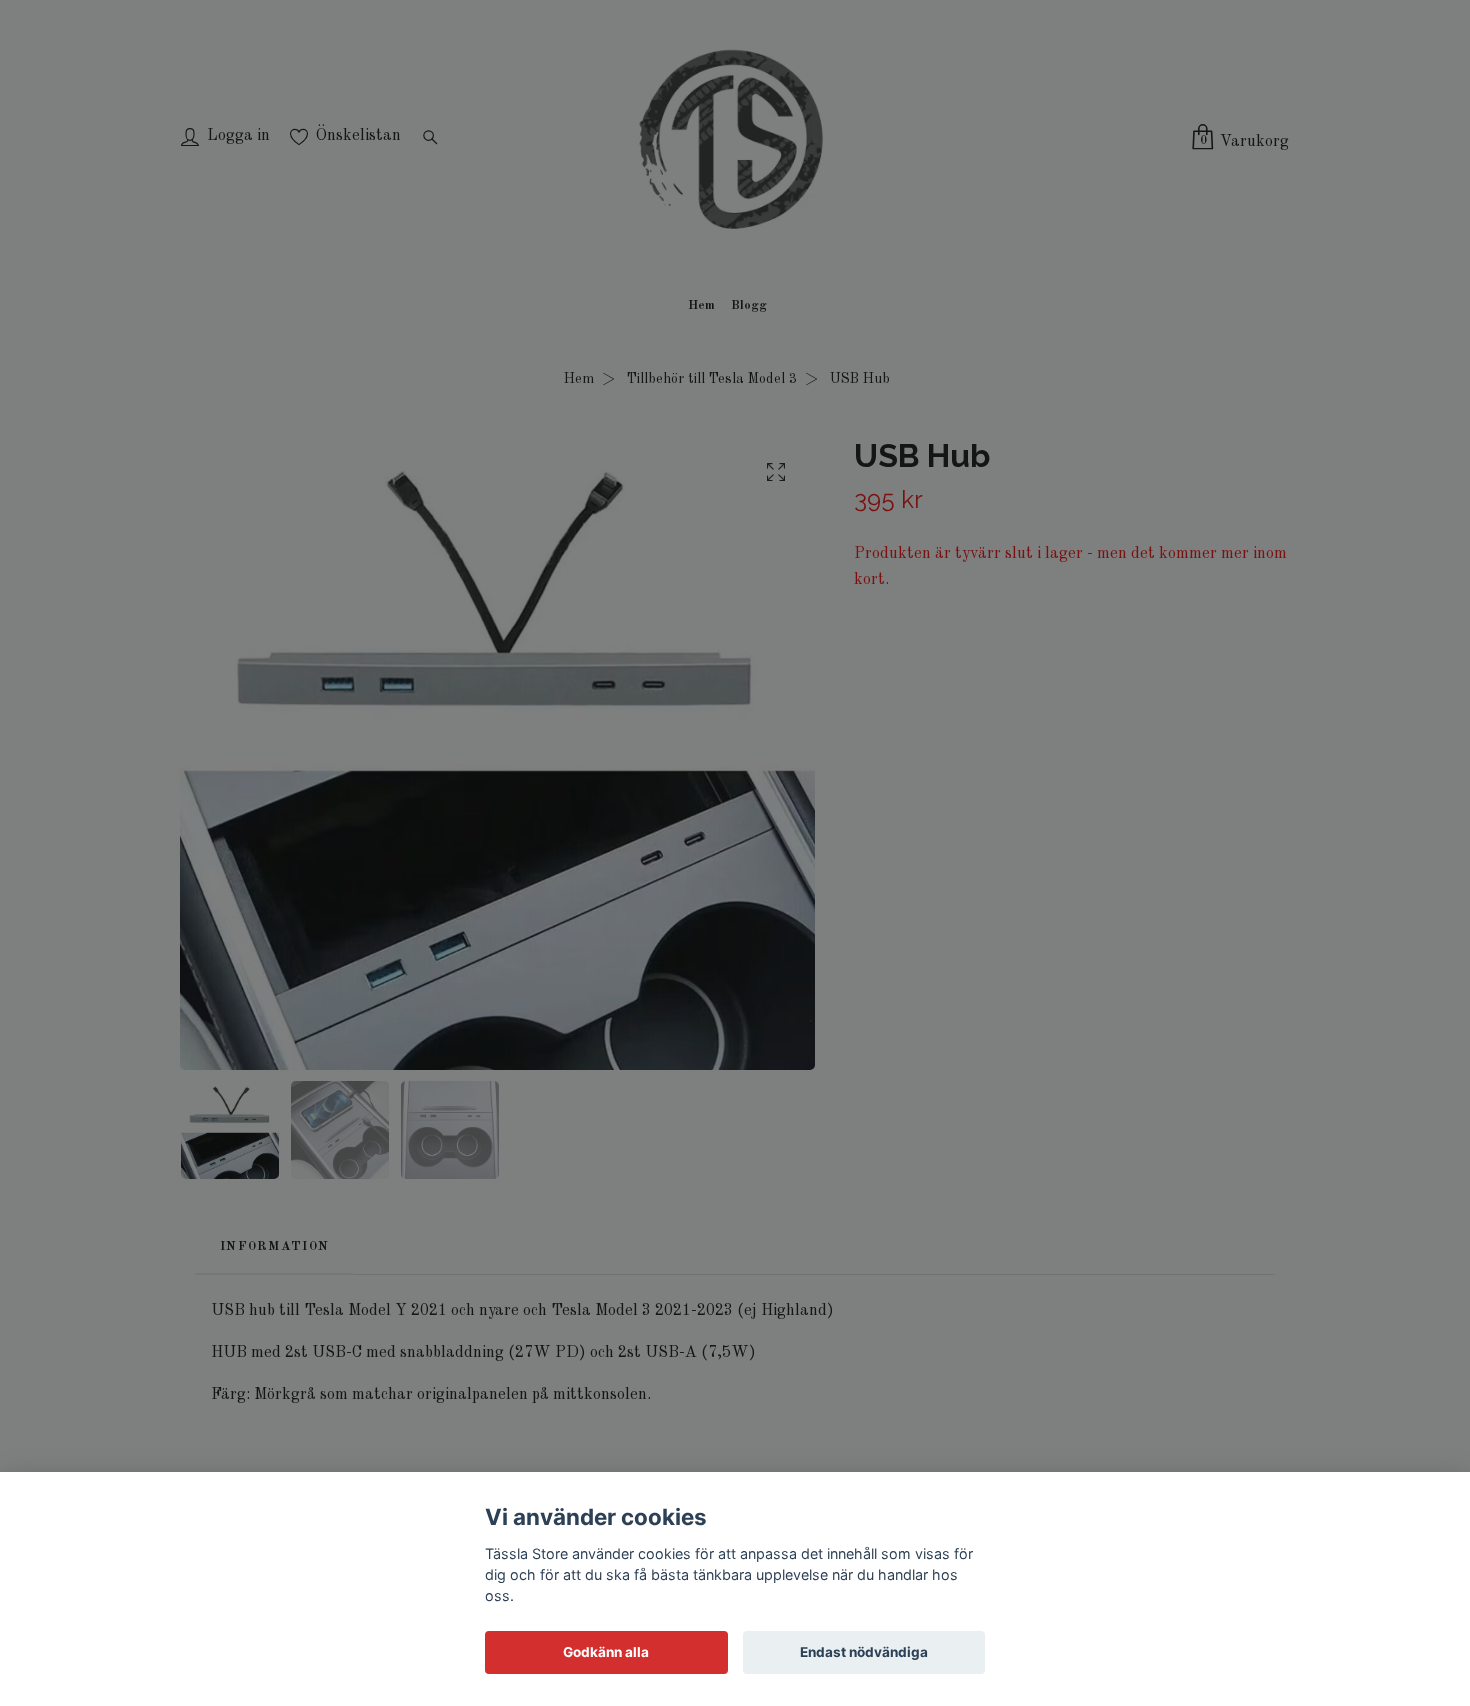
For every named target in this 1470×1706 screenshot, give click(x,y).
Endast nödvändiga (864, 1652)
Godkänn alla (606, 1652)
